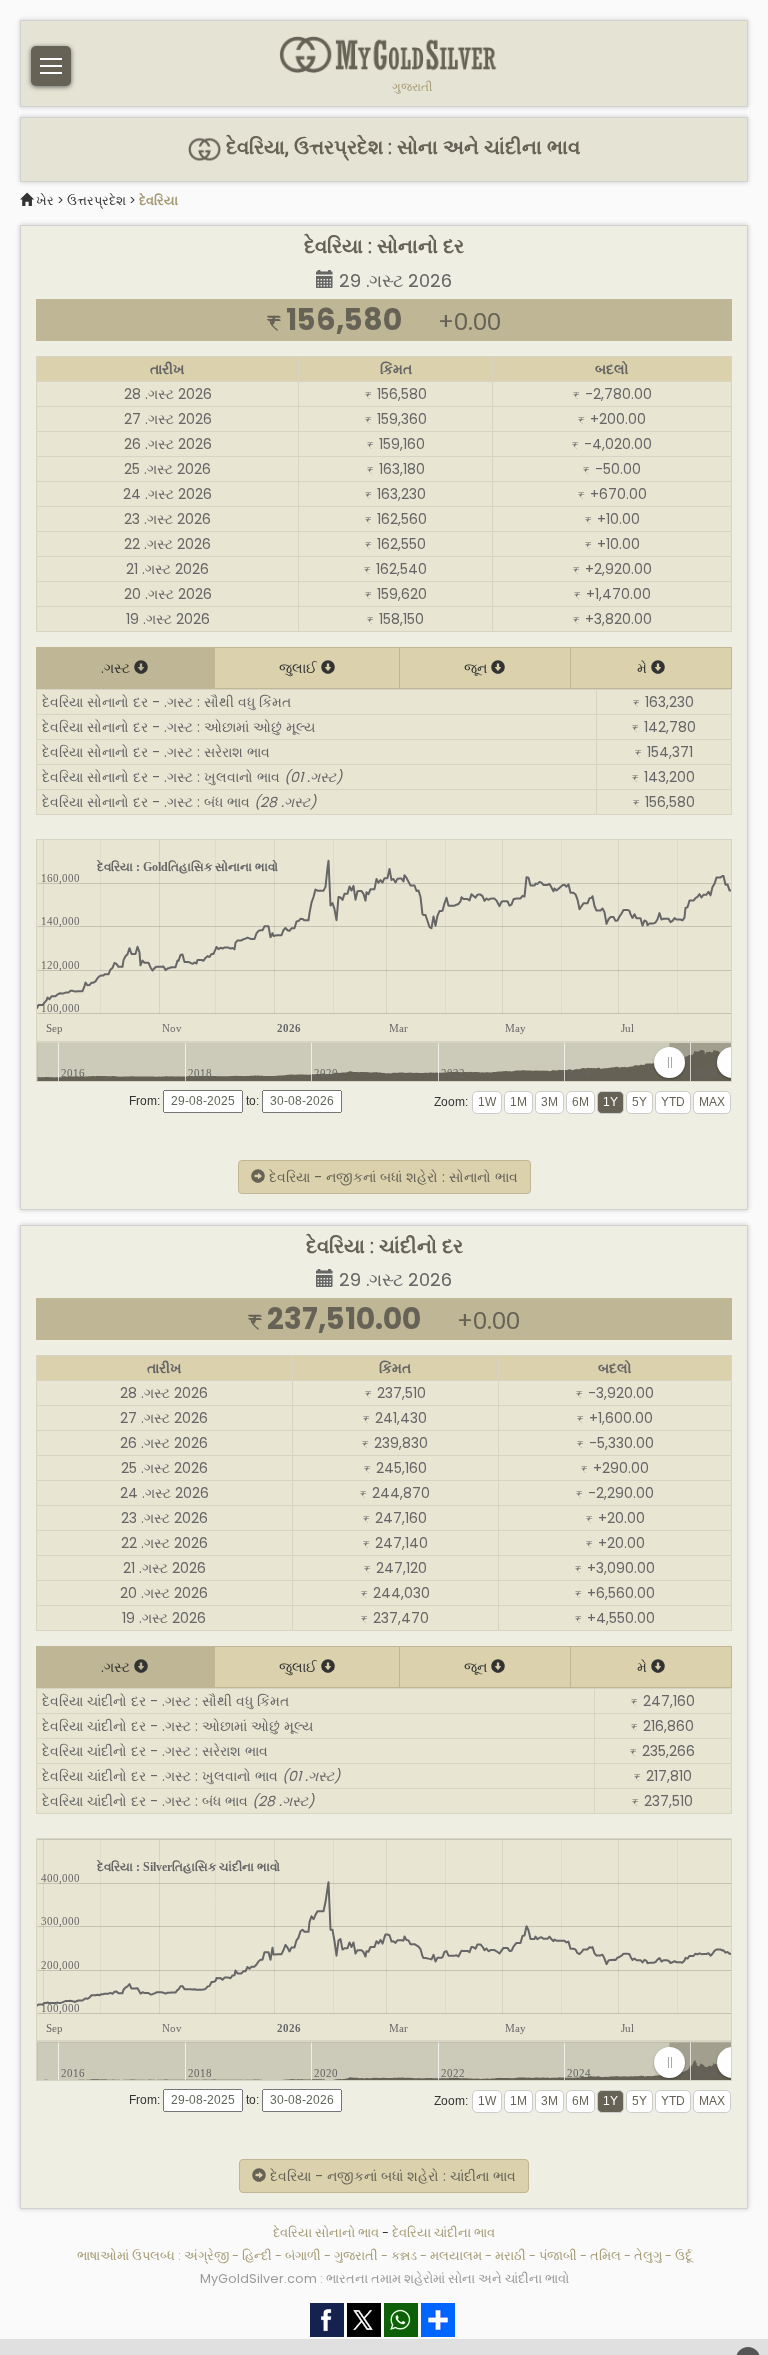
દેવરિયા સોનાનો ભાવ (326, 2232)
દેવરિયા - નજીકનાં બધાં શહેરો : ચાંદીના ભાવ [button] (391, 2176)
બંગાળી (303, 2255)
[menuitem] (700, 1063)
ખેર (45, 200)
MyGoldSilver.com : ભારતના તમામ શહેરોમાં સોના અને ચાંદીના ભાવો (384, 2278)
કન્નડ (404, 2255)
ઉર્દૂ (683, 2255)
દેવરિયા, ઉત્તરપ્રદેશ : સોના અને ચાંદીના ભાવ (400, 147)
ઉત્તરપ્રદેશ (96, 200)
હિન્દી (257, 2255)
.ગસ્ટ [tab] (117, 668)
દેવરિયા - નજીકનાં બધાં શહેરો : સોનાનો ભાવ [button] (391, 1177)
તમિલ (605, 2255)
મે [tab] (644, 668)
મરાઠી (510, 2255)
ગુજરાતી (412, 87)
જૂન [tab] (477, 668)
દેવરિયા (158, 200)
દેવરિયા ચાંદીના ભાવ (443, 2232)
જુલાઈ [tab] (300, 668)
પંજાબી (558, 2255)
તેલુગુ (648, 2255)
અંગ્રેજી (206, 2255)
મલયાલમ (456, 2255)
